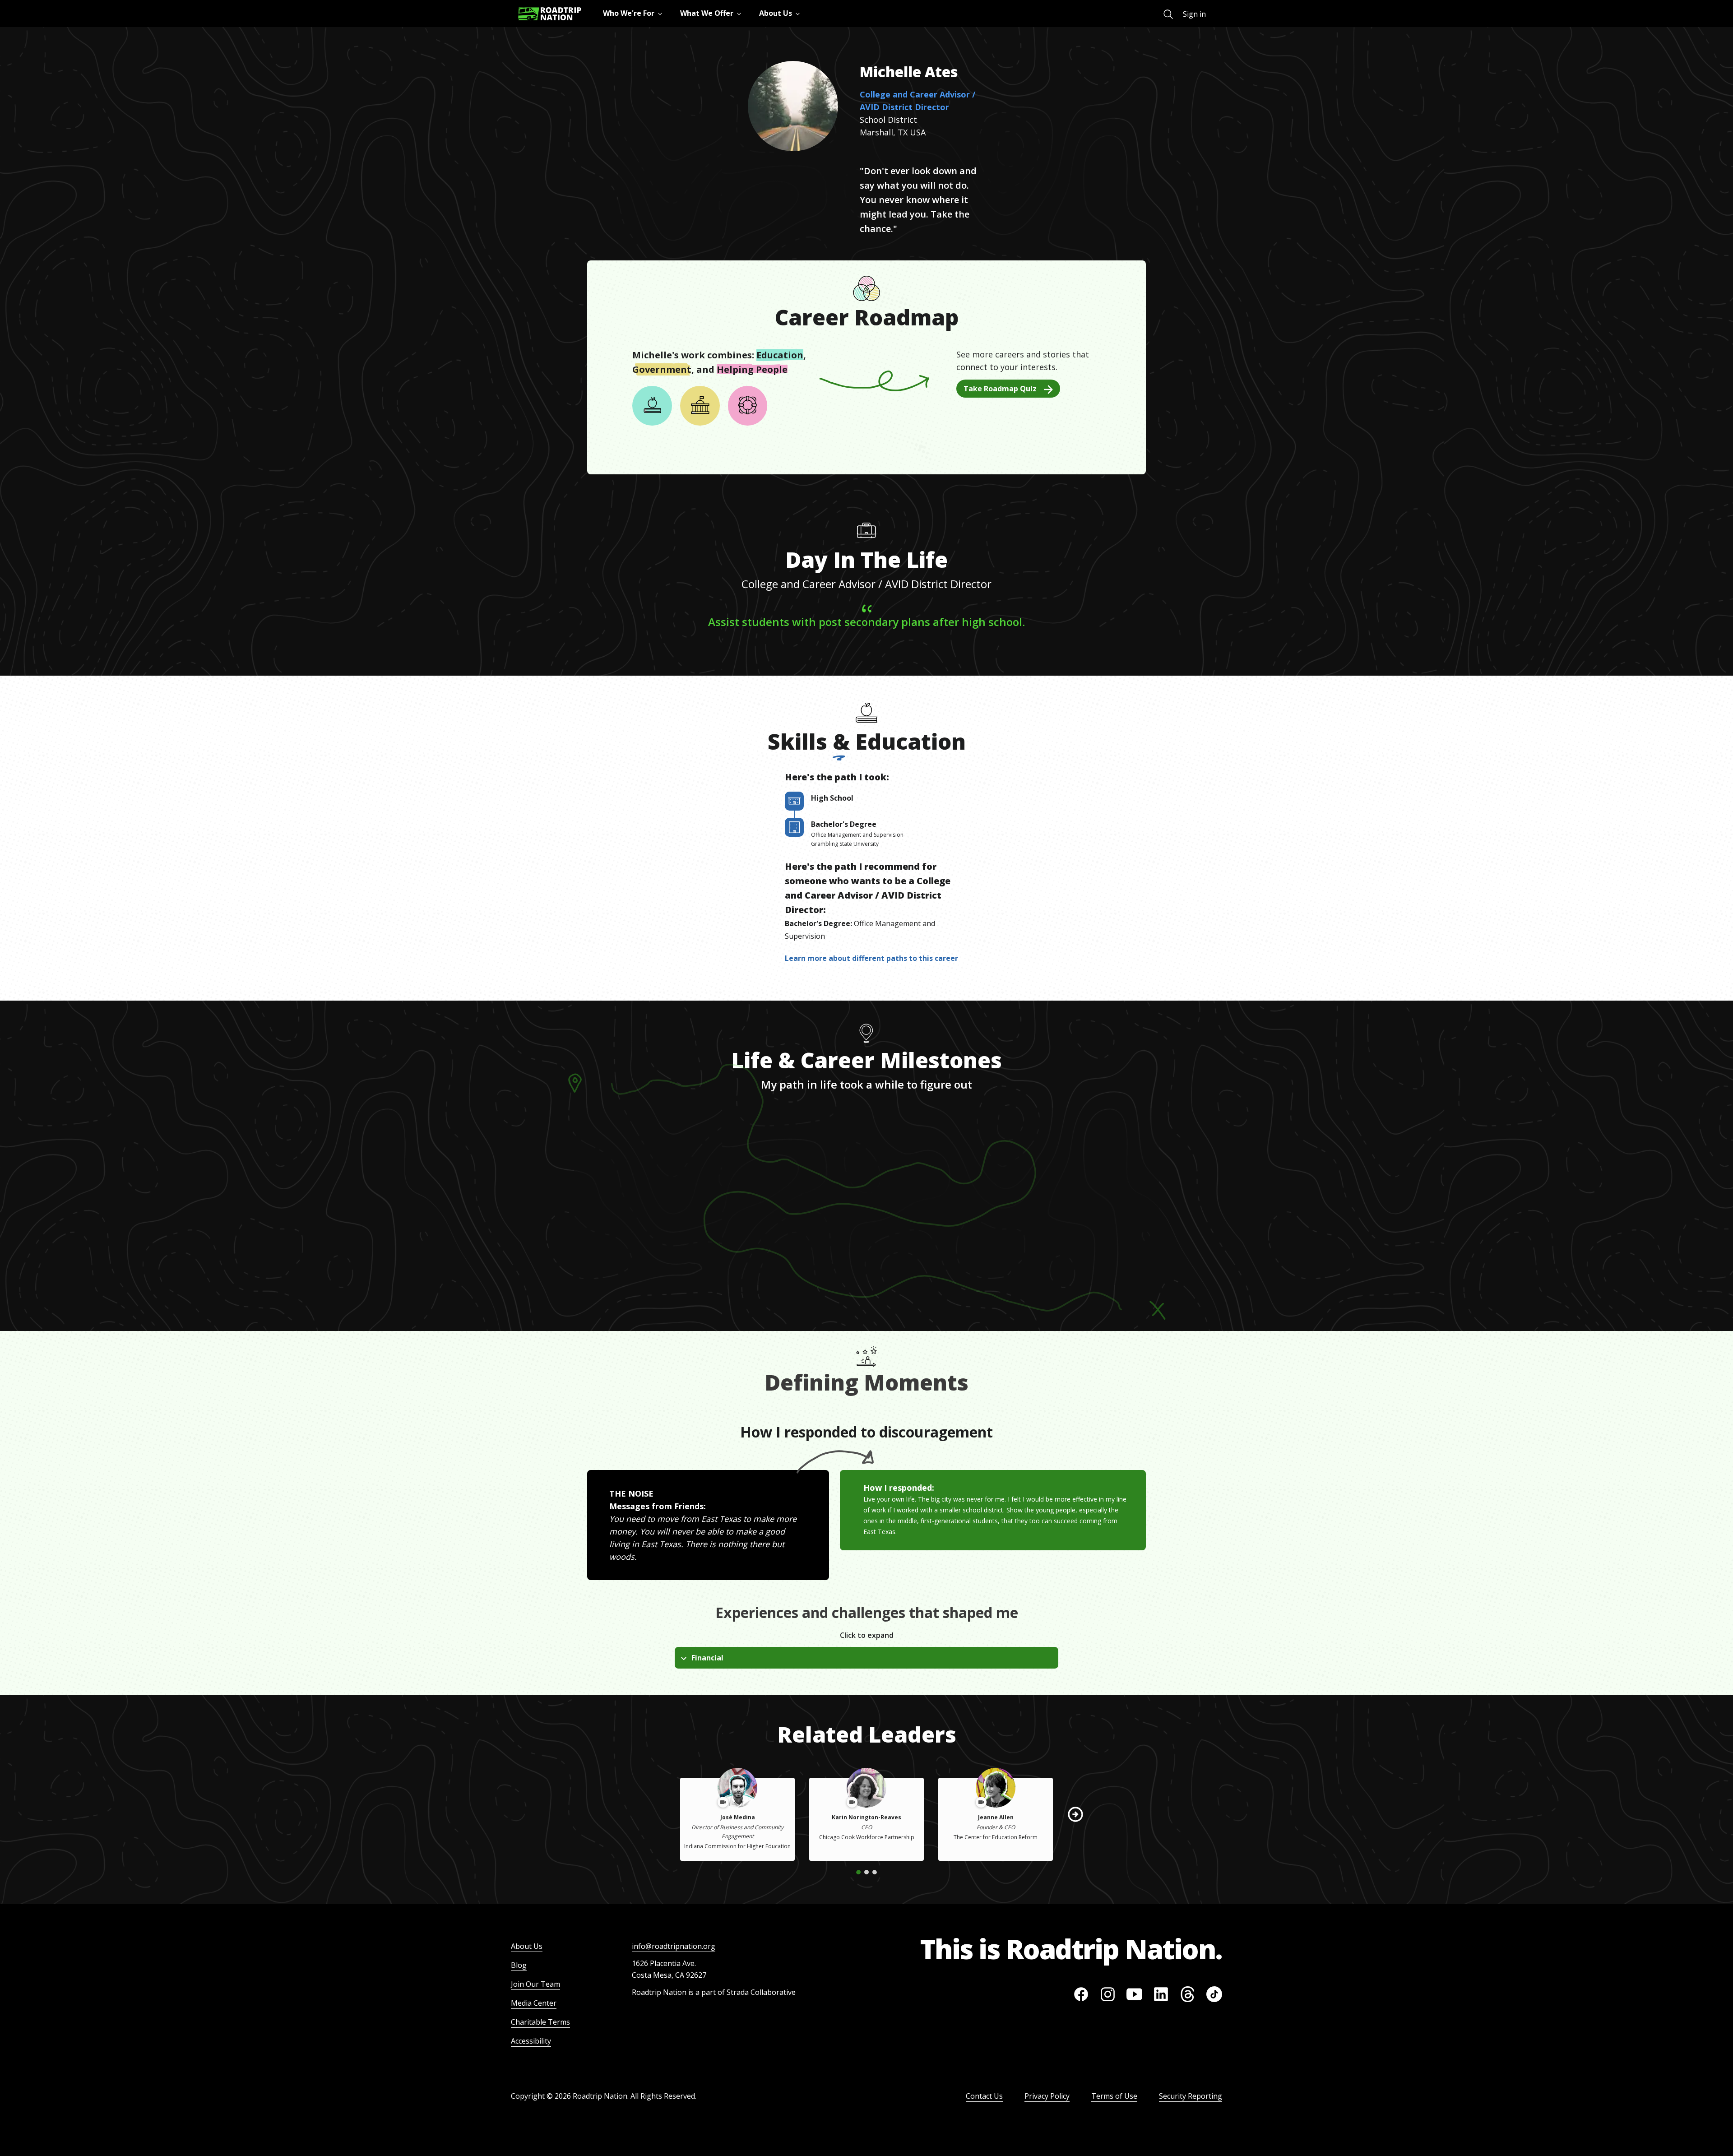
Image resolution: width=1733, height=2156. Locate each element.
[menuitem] (1168, 14)
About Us (527, 1946)
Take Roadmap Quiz (1000, 389)
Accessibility (531, 2041)
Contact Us (984, 2096)
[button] (1075, 1814)
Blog (519, 1965)
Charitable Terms (540, 2022)
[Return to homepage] (550, 14)
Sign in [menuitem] (1194, 14)
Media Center (534, 2003)
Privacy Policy (1047, 2096)
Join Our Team (535, 1984)
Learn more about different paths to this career (871, 958)
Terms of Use (1114, 2096)
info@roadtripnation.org (674, 1946)
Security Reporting (1191, 2096)
